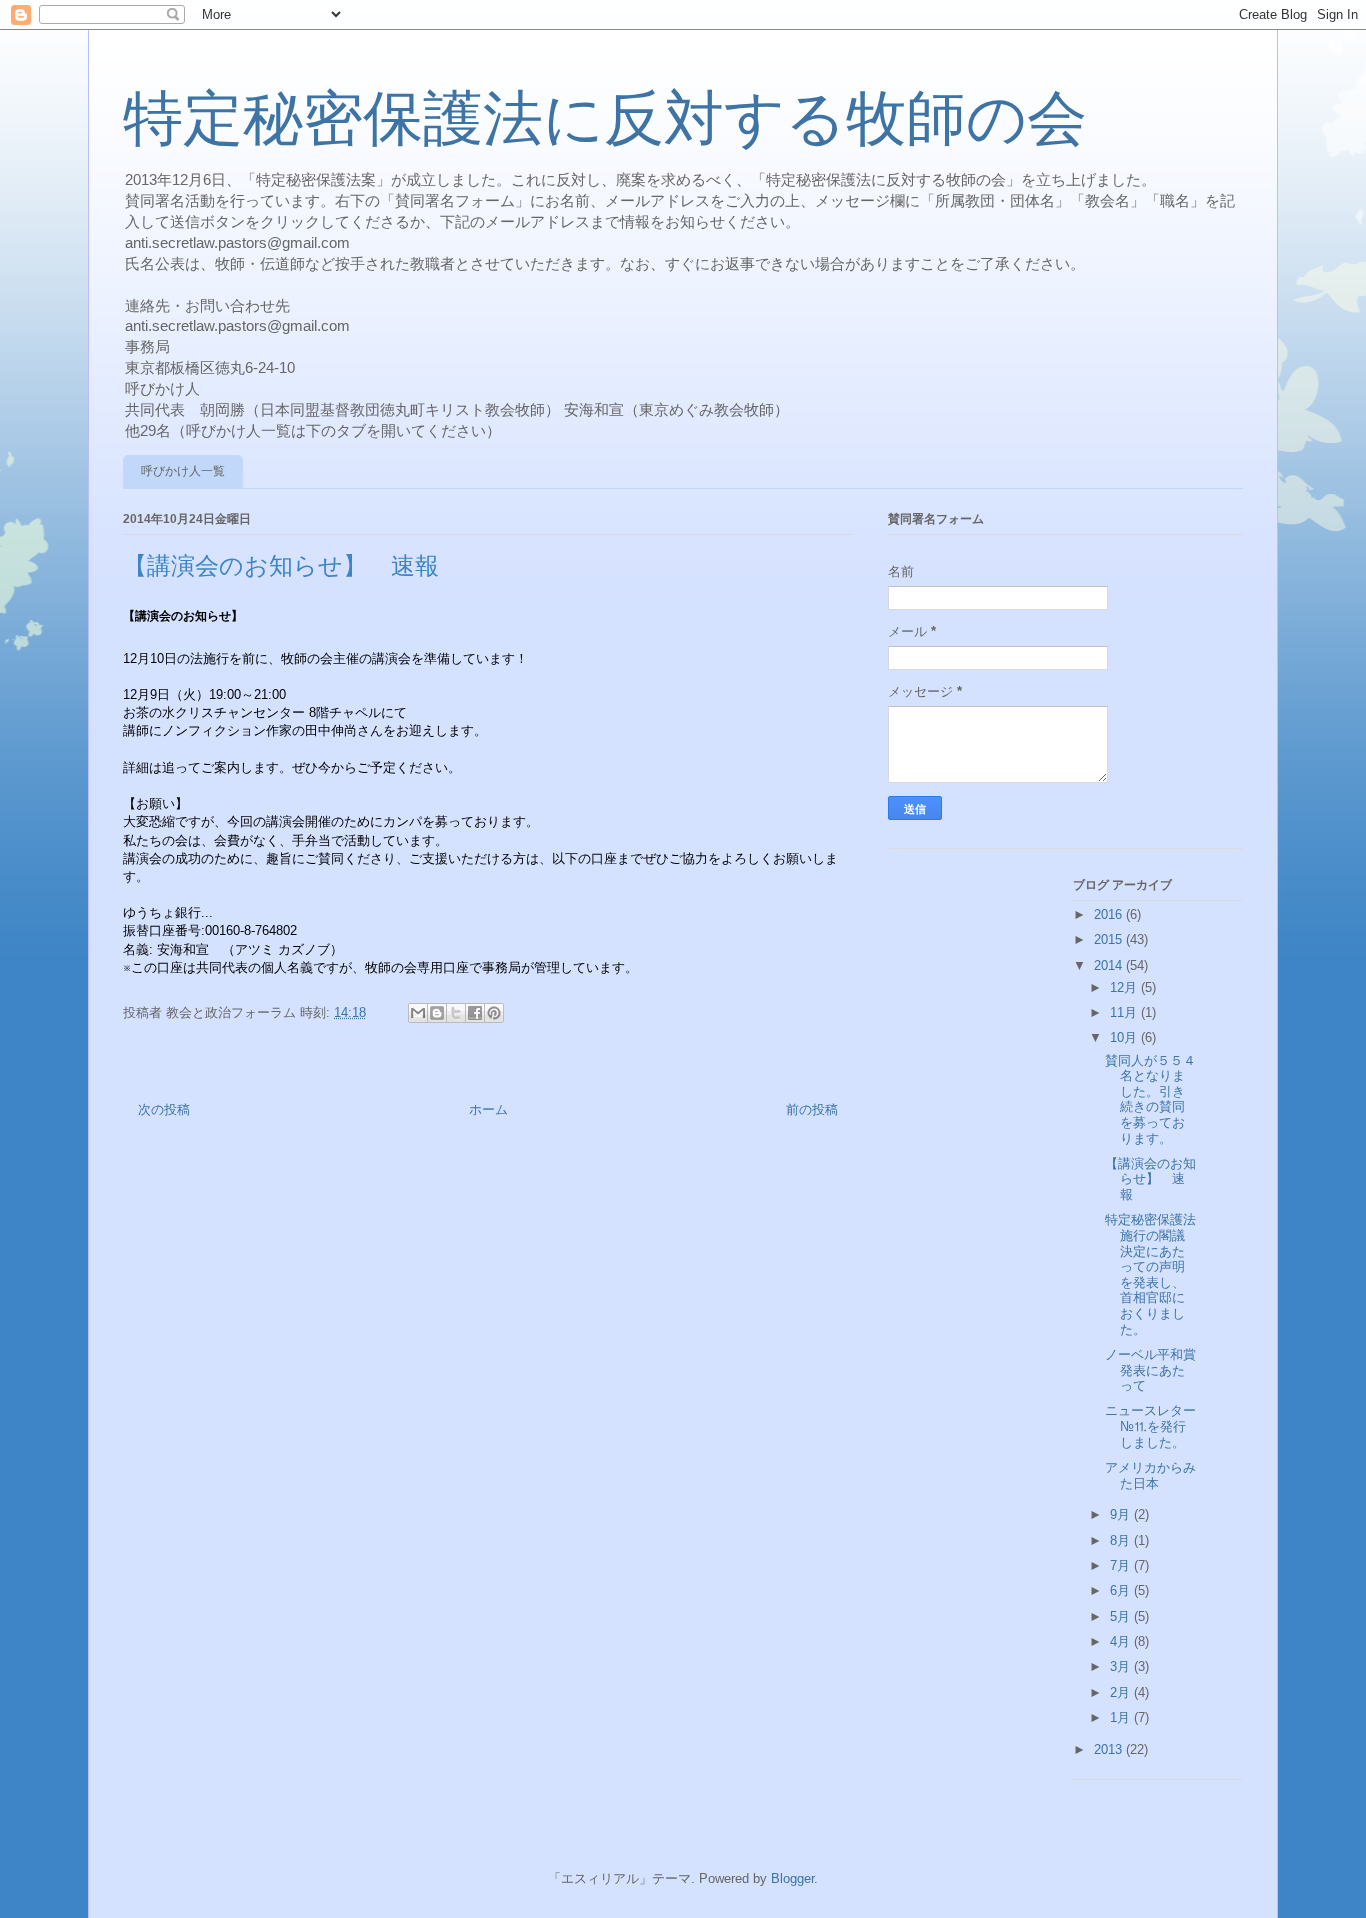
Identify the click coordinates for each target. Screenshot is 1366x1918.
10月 (1125, 1037)
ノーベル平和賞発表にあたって (1150, 1370)
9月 (1122, 1514)
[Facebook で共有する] (475, 1013)
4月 (1122, 1641)
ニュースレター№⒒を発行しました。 (1150, 1426)
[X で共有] (456, 1013)
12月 (1125, 987)
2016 (1110, 914)
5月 (1122, 1616)
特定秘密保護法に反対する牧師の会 (605, 119)
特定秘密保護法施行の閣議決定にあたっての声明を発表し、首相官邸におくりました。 (1150, 1274)
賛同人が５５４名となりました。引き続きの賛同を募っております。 (1150, 1099)
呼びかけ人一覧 (183, 471)
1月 (1122, 1717)
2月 (1122, 1692)
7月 (1122, 1565)
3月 (1122, 1666)
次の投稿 (164, 1109)
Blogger (792, 1878)
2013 (1110, 1749)
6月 (1122, 1590)
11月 (1125, 1012)
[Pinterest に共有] (494, 1013)
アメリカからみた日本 (1150, 1475)
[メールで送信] (418, 1013)
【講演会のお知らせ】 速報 (1150, 1179)
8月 (1122, 1540)
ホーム (488, 1109)
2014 (1110, 965)
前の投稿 (812, 1109)
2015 (1110, 939)
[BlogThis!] (437, 1013)
